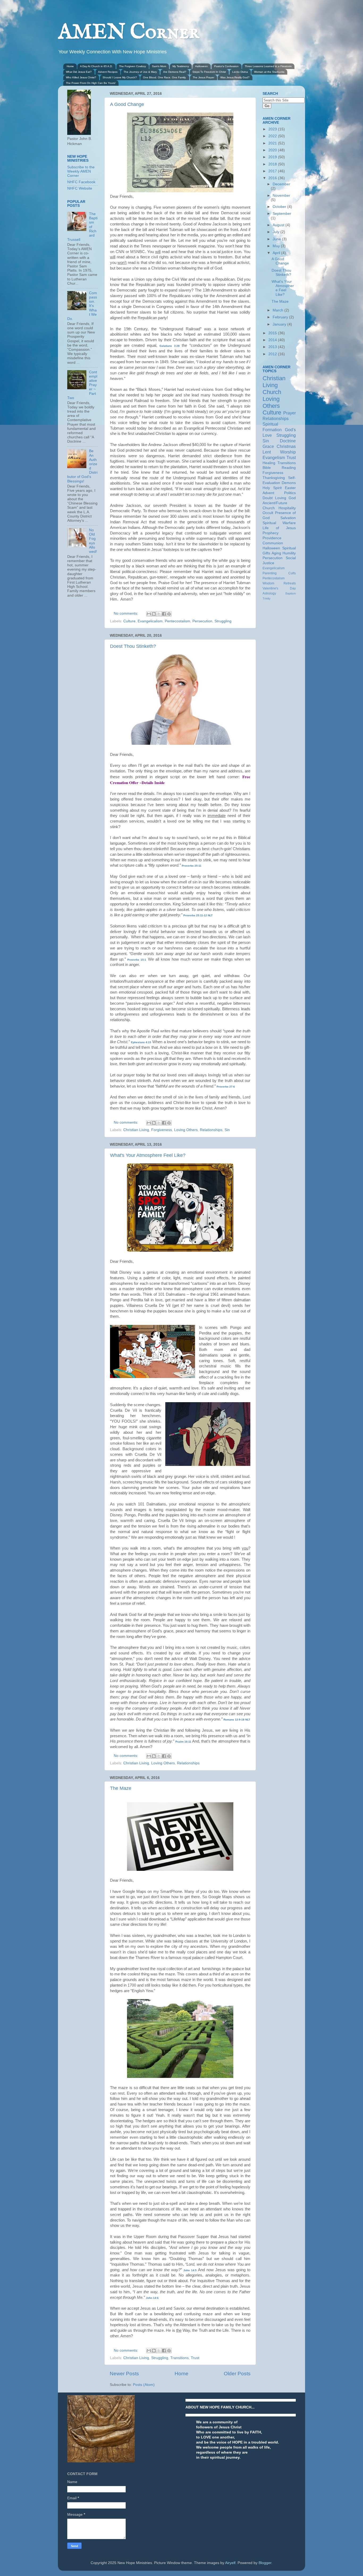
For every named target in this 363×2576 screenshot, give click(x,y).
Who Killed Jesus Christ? (81, 77)
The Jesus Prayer (203, 77)
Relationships (211, 1130)
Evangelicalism (150, 621)
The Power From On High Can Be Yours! (91, 83)
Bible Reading (279, 468)
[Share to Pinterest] (169, 614)
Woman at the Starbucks (269, 72)
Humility (289, 553)
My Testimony (181, 66)
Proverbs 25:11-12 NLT (198, 915)
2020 (273, 150)
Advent (268, 493)
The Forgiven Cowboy (132, 66)
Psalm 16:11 (183, 1742)
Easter (290, 488)
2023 (273, 129)
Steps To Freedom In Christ (209, 72)
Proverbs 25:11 (192, 866)
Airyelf (230, 2563)
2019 (273, 157)
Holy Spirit (272, 488)
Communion (273, 543)
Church (272, 392)
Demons (289, 483)
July (277, 232)
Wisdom (268, 583)
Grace (268, 446)
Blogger (265, 2563)
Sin (227, 1130)
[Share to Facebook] (164, 614)
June (277, 239)
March (278, 310)
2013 (273, 347)
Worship (288, 452)
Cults (292, 573)
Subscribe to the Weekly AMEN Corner (81, 171)
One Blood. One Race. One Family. (165, 77)
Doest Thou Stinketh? (133, 646)
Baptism (291, 593)
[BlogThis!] (154, 614)
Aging (276, 553)
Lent (267, 452)
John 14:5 (190, 2270)
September (282, 214)
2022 (273, 136)
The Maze (121, 1788)
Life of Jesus (279, 528)
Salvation (288, 518)
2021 (273, 143)
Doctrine (288, 441)
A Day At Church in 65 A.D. (96, 66)
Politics (290, 493)
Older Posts (237, 2374)
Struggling (223, 621)
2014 (273, 340)
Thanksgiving (274, 478)
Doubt (268, 498)
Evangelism (274, 457)
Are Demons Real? (175, 72)
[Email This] (149, 614)
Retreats (290, 583)
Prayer (290, 413)
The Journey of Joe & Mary (140, 72)
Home (70, 66)
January (280, 324)
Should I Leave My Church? (120, 77)
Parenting (270, 573)
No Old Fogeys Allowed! (93, 541)
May (277, 246)
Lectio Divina (240, 72)
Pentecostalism (178, 621)
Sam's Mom (159, 66)
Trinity (267, 598)
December (281, 184)
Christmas (286, 446)
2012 (273, 354)
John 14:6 (152, 2298)
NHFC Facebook (81, 182)
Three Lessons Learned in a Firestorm (268, 66)
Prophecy (271, 533)
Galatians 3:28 (170, 346)
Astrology (269, 593)
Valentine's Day (279, 588)
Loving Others (186, 1130)
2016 (273, 178)
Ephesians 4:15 (141, 1042)
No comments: (126, 613)
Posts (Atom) (144, 2385)
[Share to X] (159, 614)
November (281, 196)
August (279, 225)
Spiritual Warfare (279, 523)
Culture (129, 621)
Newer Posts (124, 2374)
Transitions (180, 2358)
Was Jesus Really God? (235, 77)
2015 (273, 333)
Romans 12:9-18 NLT (237, 1720)
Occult (268, 513)
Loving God (285, 498)
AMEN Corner (129, 33)
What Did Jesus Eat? (79, 72)
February (281, 317)
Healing (269, 463)
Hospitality (287, 508)
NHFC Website (80, 188)
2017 (273, 171)
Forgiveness (162, 1130)
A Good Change (127, 104)
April (277, 253)
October (280, 207)
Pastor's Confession (226, 66)
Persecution (202, 621)
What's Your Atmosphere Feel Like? (148, 1155)
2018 (273, 164)
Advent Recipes (108, 72)
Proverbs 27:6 (226, 1087)
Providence (272, 538)
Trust (195, 2358)
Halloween (201, 66)
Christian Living (136, 1130)
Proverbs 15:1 (137, 960)
